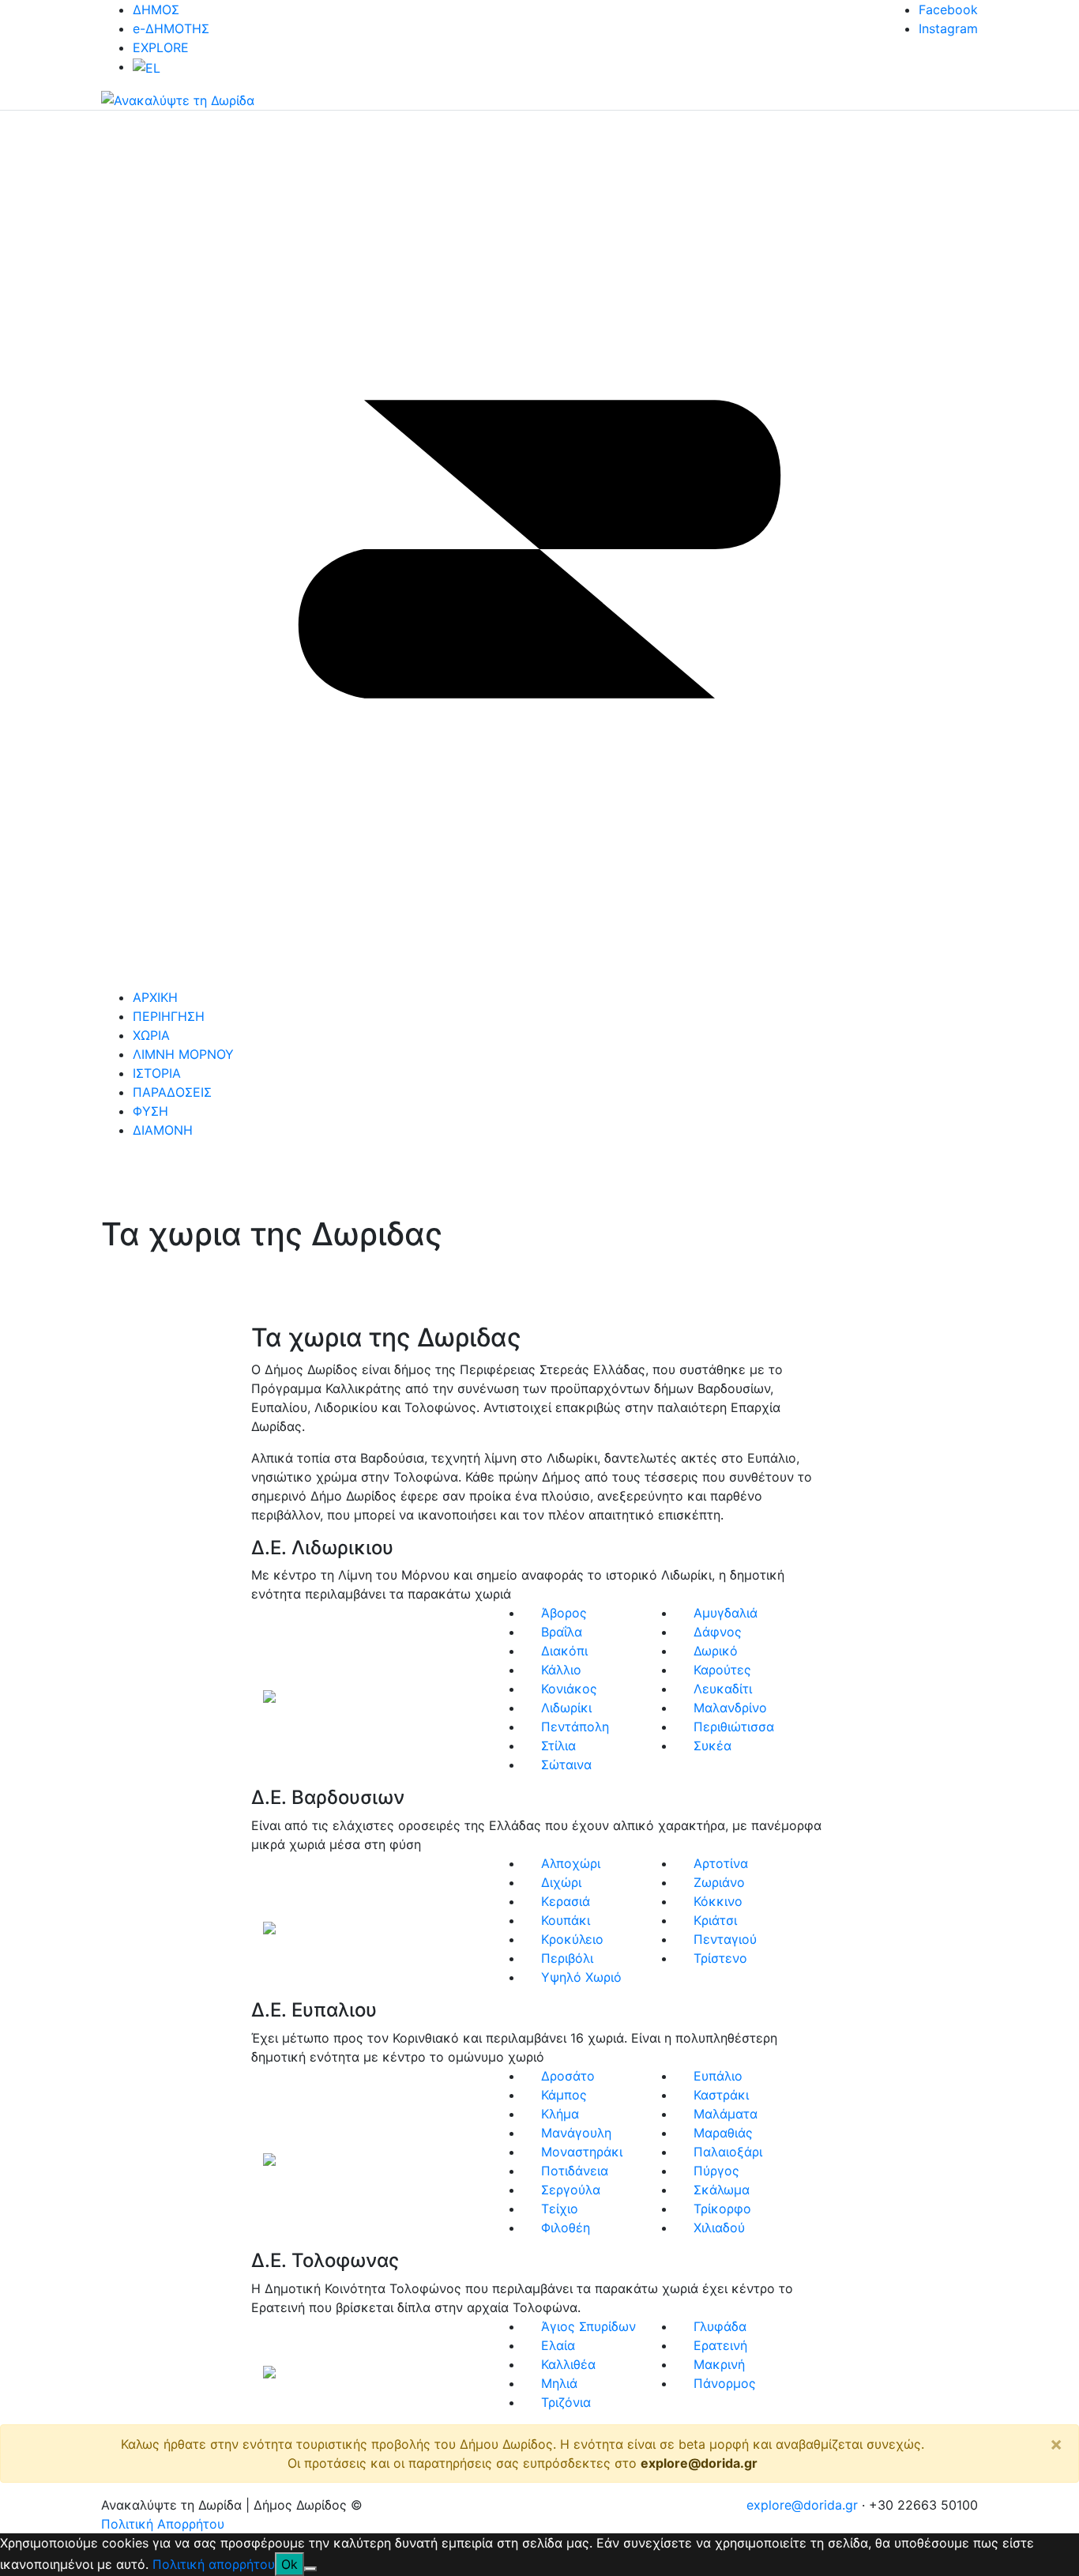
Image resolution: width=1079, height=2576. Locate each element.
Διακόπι (564, 1651)
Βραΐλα (562, 1632)
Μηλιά (559, 2383)
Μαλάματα (726, 2114)
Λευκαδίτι (723, 1689)
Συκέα (712, 1746)
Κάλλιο (561, 1670)
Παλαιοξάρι (728, 2152)
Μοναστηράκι (582, 2152)
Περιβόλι (567, 1958)
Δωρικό (716, 1651)
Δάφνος (718, 1632)
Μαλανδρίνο (730, 1708)
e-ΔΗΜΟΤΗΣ (171, 28)
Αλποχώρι (571, 1863)
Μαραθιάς (723, 2133)
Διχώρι (561, 1882)
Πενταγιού (725, 1939)
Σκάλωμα (722, 2190)
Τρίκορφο (722, 2209)
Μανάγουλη (576, 2133)
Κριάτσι (715, 1920)
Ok (289, 2564)
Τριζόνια (566, 2402)
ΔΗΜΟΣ (156, 9)
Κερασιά (566, 1901)
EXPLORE (161, 47)
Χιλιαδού (719, 2228)
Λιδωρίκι (566, 1708)
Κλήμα (560, 2114)
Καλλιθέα (568, 2364)
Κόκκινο (718, 1901)
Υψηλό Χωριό (581, 1977)
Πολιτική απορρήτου (214, 2564)
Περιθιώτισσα (734, 1727)
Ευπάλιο (718, 2076)
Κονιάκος (569, 1689)
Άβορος (564, 1613)
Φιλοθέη (566, 2228)
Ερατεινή (720, 2345)
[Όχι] (310, 2569)
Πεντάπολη (575, 1727)
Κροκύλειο (572, 1939)
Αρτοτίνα (721, 1863)
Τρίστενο (720, 1958)
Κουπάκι (566, 1920)
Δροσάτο (568, 2076)
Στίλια (558, 1746)
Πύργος (716, 2171)
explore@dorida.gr (699, 2463)
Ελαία (558, 2345)
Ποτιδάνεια (575, 2171)
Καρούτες (722, 1670)
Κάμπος (564, 2095)
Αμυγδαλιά (726, 1613)
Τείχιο (560, 2209)
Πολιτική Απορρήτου (163, 2524)
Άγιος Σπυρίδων (588, 2326)
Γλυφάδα (720, 2326)
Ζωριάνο (719, 1882)
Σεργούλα (571, 2190)
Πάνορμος (725, 2383)
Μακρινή (719, 2364)
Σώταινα (566, 1764)
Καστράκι (721, 2095)
